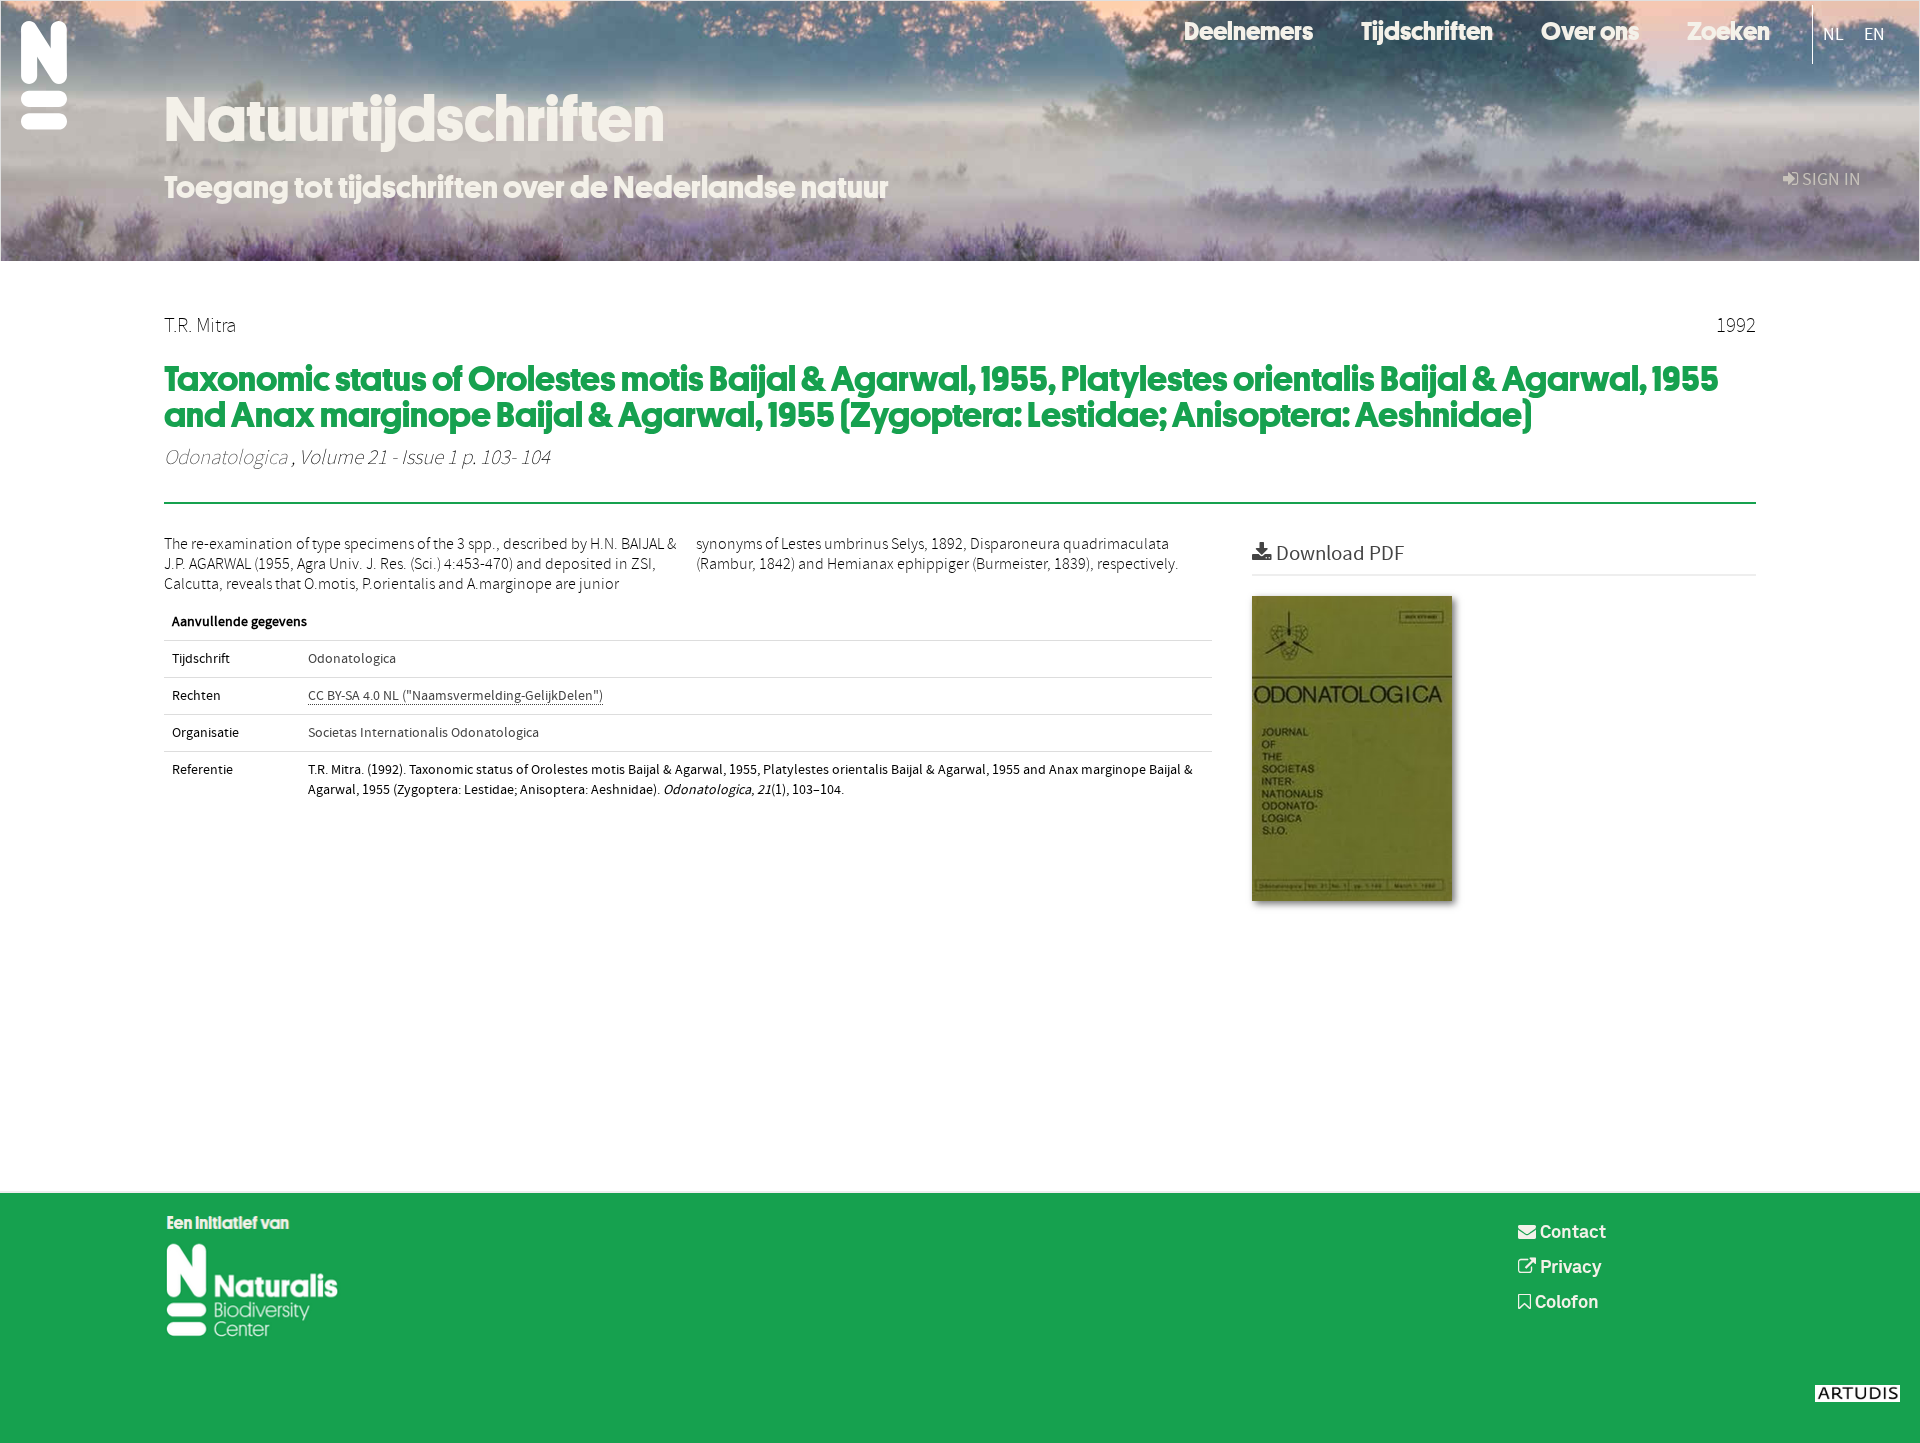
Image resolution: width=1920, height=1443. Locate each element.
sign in (1829, 179)
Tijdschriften (1427, 28)
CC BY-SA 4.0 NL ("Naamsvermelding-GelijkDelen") (455, 696)
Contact (1571, 1233)
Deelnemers (1248, 28)
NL (1833, 34)
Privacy (1569, 1268)
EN (1874, 34)
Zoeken (1728, 28)
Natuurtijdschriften (414, 119)
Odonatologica (225, 458)
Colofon (1565, 1303)
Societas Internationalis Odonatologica (423, 733)
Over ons (1590, 28)
